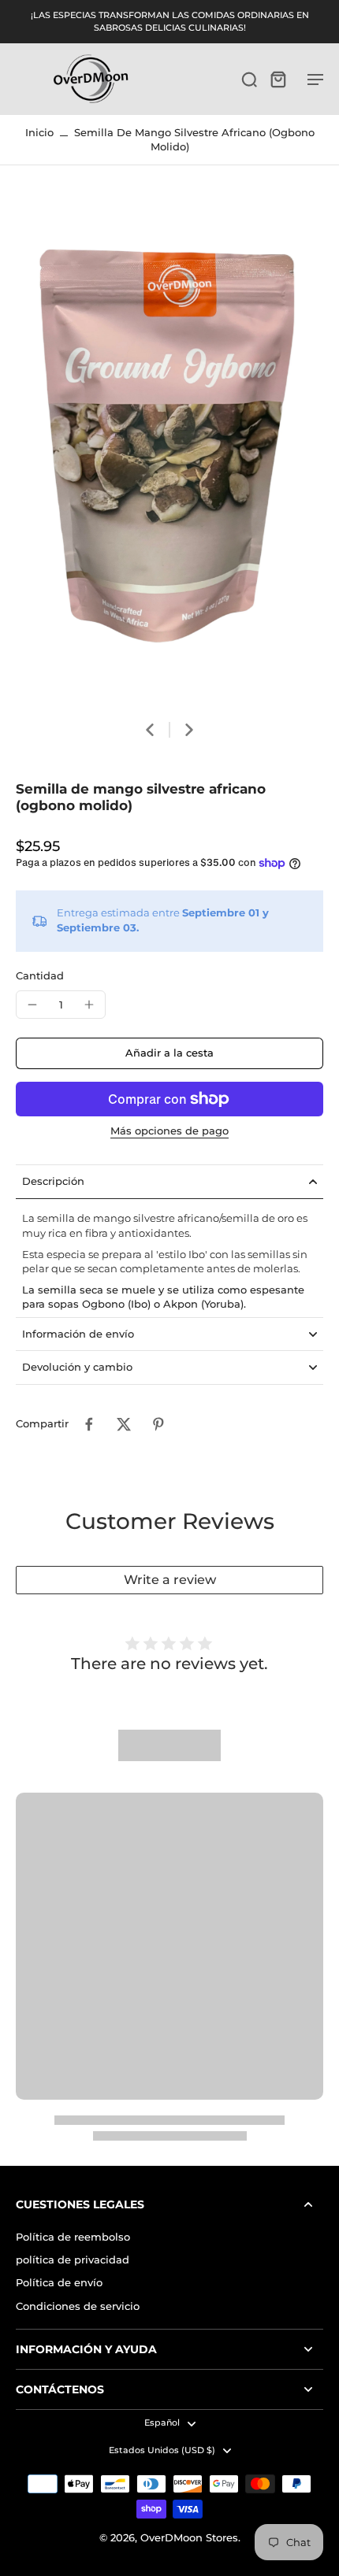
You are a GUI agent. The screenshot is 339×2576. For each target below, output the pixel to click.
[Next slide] (189, 730)
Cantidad (40, 976)
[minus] (32, 1005)
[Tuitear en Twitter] (124, 1424)
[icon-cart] (278, 79)
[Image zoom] (169, 451)
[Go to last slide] (150, 730)
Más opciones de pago (169, 1132)
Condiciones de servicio (78, 2306)
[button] (169, 1054)
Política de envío (59, 2283)
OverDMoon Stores (189, 2538)
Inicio (39, 133)
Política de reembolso (73, 2237)
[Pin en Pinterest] (158, 1424)
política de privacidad (73, 2260)
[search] (249, 79)
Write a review (170, 1580)
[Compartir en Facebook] (89, 1424)
